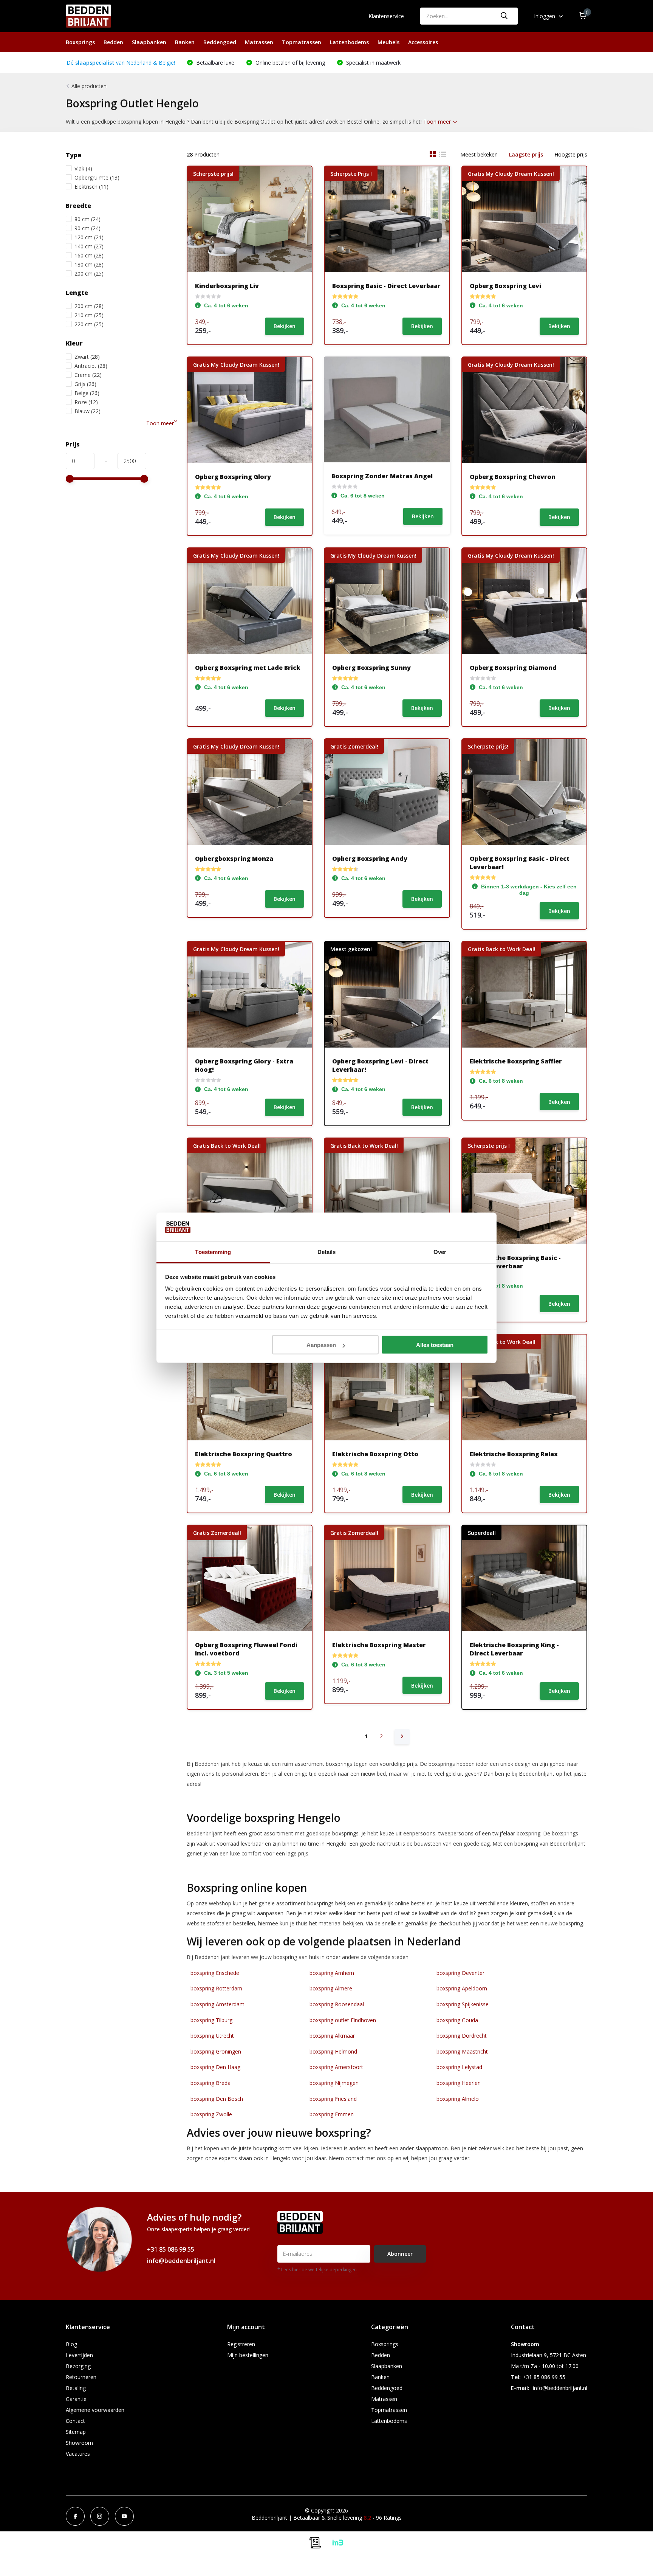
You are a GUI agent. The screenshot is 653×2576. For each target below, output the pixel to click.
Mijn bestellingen (248, 2355)
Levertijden (79, 2355)
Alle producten (89, 86)
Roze (86, 402)
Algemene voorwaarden (95, 2410)
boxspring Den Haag (215, 2067)
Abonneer (400, 2254)
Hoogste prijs (571, 154)
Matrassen (259, 42)
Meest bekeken (479, 154)
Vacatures (78, 2454)
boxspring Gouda (457, 2020)
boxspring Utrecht (212, 2036)
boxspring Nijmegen (334, 2083)
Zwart (87, 357)
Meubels (388, 42)
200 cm (89, 274)
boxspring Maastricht (462, 2051)
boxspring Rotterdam (216, 1988)
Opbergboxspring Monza (234, 859)
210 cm (89, 315)
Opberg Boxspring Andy (370, 859)
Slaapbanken (149, 42)
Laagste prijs (526, 154)
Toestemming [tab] (213, 1252)
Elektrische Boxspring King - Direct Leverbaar (514, 1649)
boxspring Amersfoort (336, 2067)
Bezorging (78, 2366)
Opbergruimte (97, 177)
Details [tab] (327, 1252)
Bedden (113, 42)
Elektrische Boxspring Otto (375, 1454)
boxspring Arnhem (332, 1973)
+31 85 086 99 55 (171, 2249)
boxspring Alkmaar (332, 2036)
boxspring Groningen (216, 2051)
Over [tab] (440, 1252)
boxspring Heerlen (459, 2083)
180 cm (89, 264)
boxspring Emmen (332, 2114)
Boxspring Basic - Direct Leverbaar (386, 286)
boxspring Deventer (460, 1973)
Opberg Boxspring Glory (233, 477)
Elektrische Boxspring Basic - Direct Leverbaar (515, 1262)
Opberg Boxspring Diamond (513, 668)
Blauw (87, 411)
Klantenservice (386, 16)
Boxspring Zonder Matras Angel (382, 476)
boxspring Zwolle (211, 2114)
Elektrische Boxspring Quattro (244, 1454)
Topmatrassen (302, 42)
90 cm (87, 228)
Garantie (76, 2399)
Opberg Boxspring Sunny (371, 668)
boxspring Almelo (458, 2099)
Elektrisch (91, 187)
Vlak (83, 168)
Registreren (241, 2344)
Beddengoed (220, 42)
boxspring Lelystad (459, 2067)
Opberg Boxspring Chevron (513, 477)
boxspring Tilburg (211, 2020)
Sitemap (76, 2432)
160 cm (89, 255)
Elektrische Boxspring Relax (514, 1454)
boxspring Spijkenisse (463, 2004)
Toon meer (438, 122)
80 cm (87, 219)
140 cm (89, 246)
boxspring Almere (331, 1988)
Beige (87, 393)
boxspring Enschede (215, 1973)
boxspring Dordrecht (462, 2036)
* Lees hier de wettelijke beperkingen (317, 2270)
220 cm (89, 324)
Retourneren (81, 2377)
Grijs (85, 384)
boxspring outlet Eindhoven (343, 2020)
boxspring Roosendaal (337, 2004)
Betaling (76, 2388)
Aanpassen (321, 1345)
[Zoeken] (504, 16)
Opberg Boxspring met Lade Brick (248, 668)
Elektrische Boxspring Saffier (516, 1061)
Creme (88, 375)
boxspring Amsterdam (217, 2004)
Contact (75, 2421)
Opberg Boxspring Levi (505, 286)
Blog (71, 2344)
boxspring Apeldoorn (462, 1988)
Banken (185, 42)
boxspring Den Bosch (217, 2099)
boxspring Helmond (333, 2051)
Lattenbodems (349, 42)
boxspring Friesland (333, 2099)
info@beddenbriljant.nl (181, 2261)
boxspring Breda (210, 2083)
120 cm (89, 237)
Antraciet (91, 366)
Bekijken (285, 326)
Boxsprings (80, 42)
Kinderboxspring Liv (227, 286)
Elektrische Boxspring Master (379, 1645)
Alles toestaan (435, 1345)
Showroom (79, 2443)
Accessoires (423, 42)
